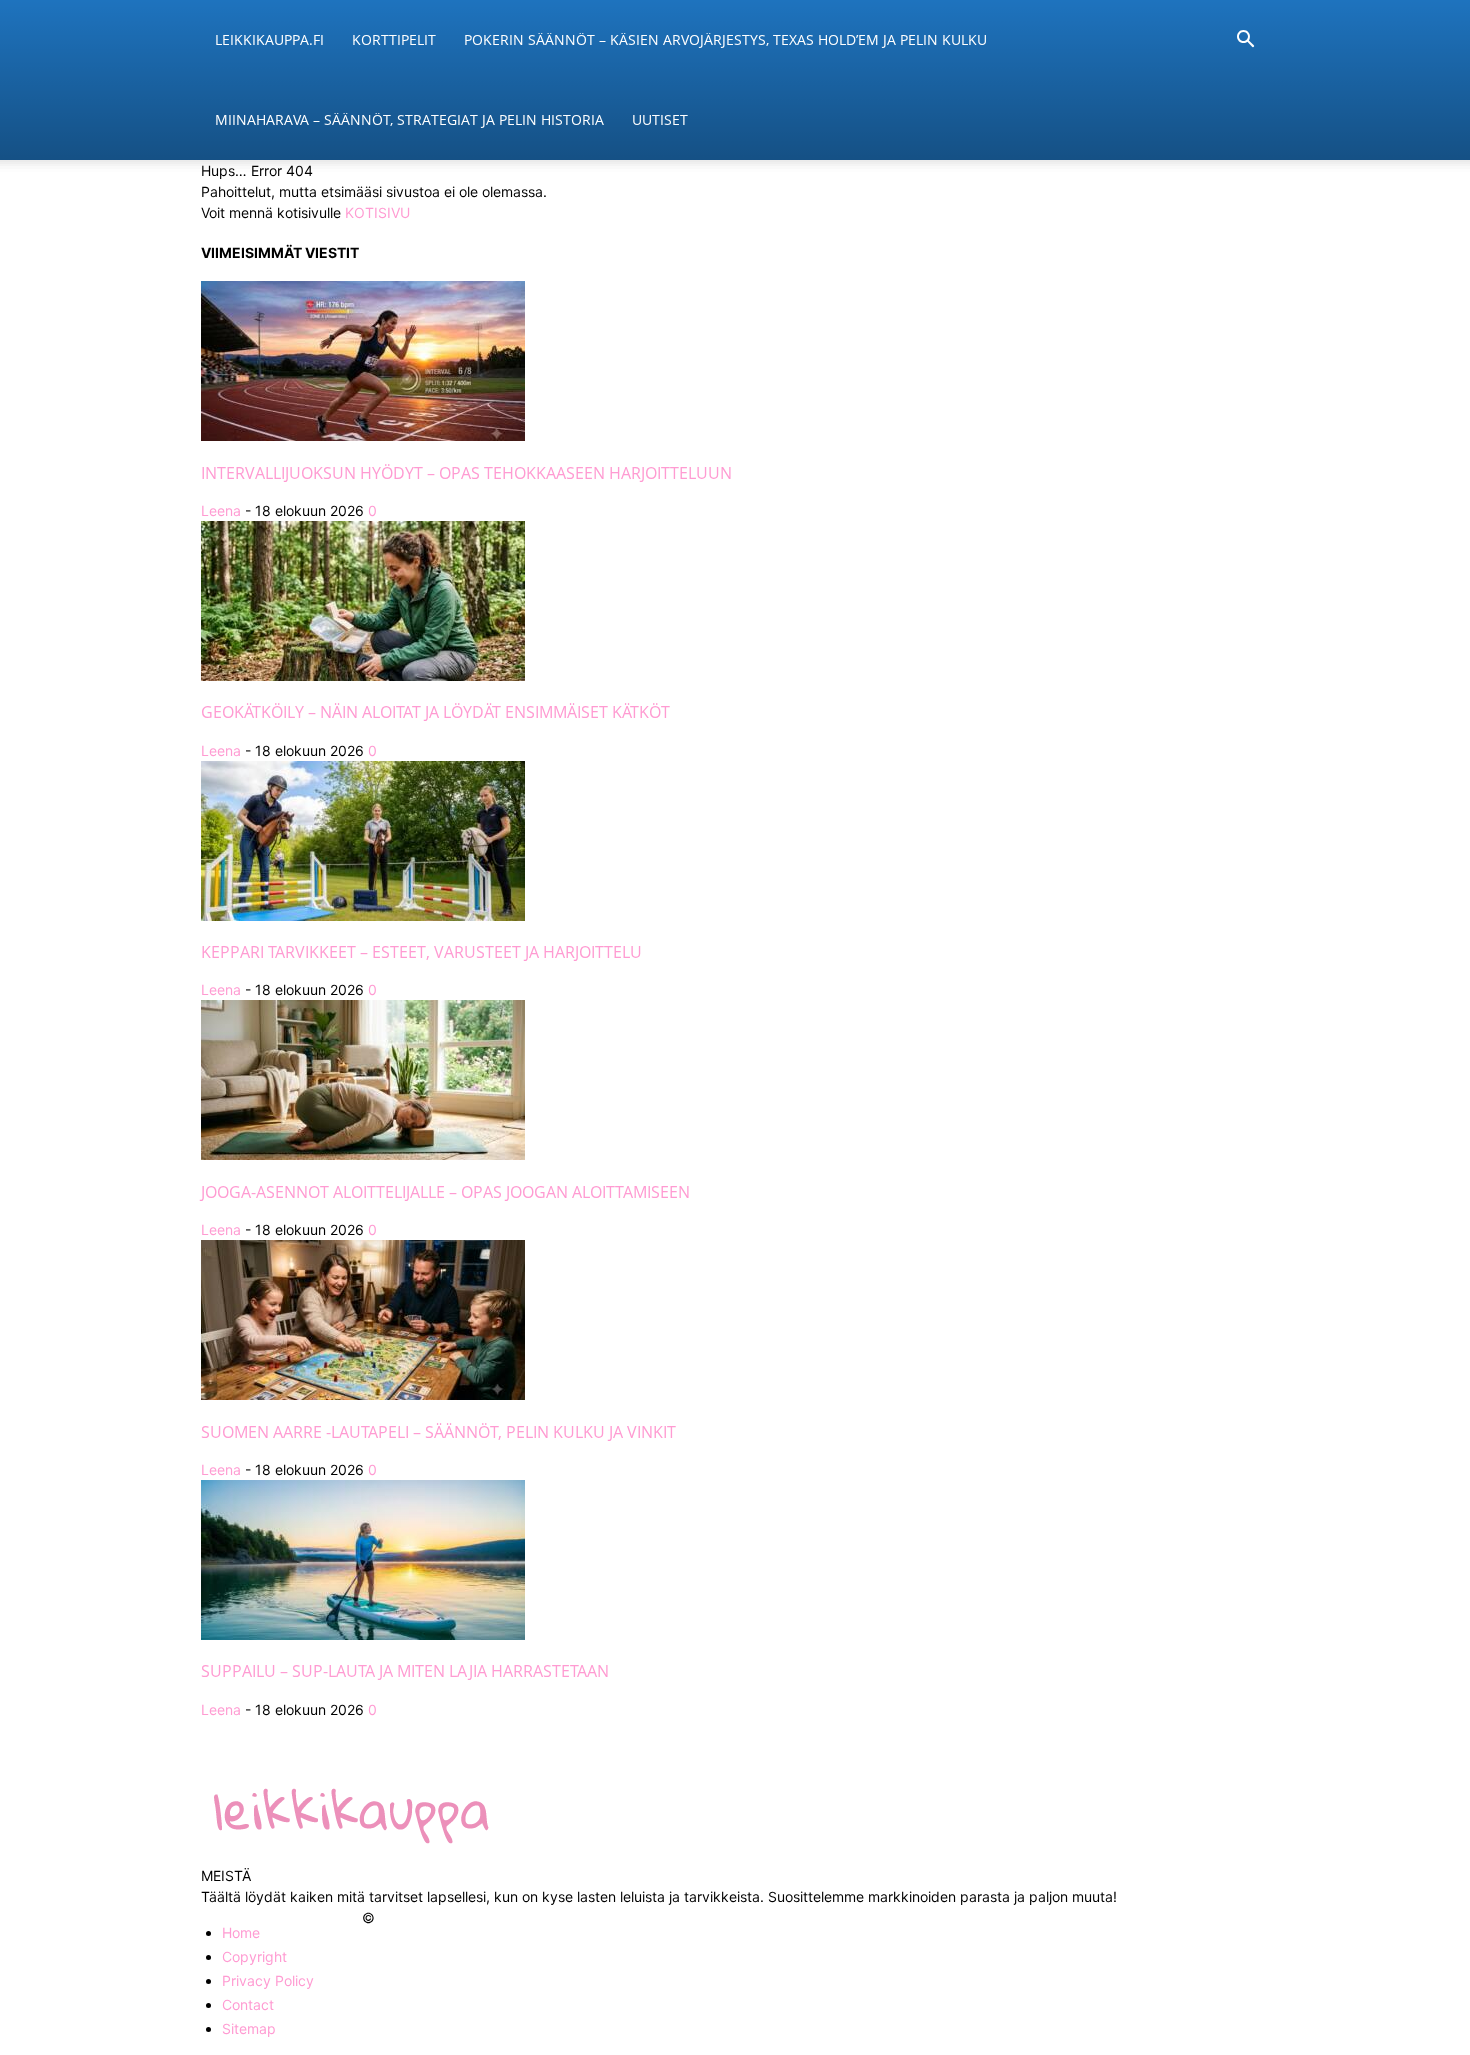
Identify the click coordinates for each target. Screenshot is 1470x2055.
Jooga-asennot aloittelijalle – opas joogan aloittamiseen (445, 1192)
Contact (248, 2004)
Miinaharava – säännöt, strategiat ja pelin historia (409, 119)
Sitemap (249, 2028)
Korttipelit (394, 39)
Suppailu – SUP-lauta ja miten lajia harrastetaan (405, 1671)
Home (241, 1932)
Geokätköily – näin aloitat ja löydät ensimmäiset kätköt (435, 712)
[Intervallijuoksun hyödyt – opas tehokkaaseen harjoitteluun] (363, 435)
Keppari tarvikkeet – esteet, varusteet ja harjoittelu (421, 952)
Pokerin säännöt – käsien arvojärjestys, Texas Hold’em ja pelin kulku (725, 39)
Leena (221, 510)
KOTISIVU (377, 212)
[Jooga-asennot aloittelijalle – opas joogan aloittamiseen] (363, 1154)
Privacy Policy (268, 1980)
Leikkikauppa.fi (269, 39)
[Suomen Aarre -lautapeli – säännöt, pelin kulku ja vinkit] (363, 1394)
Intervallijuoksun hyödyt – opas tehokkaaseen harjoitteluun (466, 473)
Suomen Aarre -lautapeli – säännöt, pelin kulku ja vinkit (438, 1432)
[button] (1245, 41)
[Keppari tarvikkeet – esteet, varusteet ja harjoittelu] (363, 915)
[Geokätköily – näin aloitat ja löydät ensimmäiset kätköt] (363, 675)
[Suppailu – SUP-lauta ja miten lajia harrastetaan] (363, 1634)
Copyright (254, 1956)
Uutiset (660, 119)
